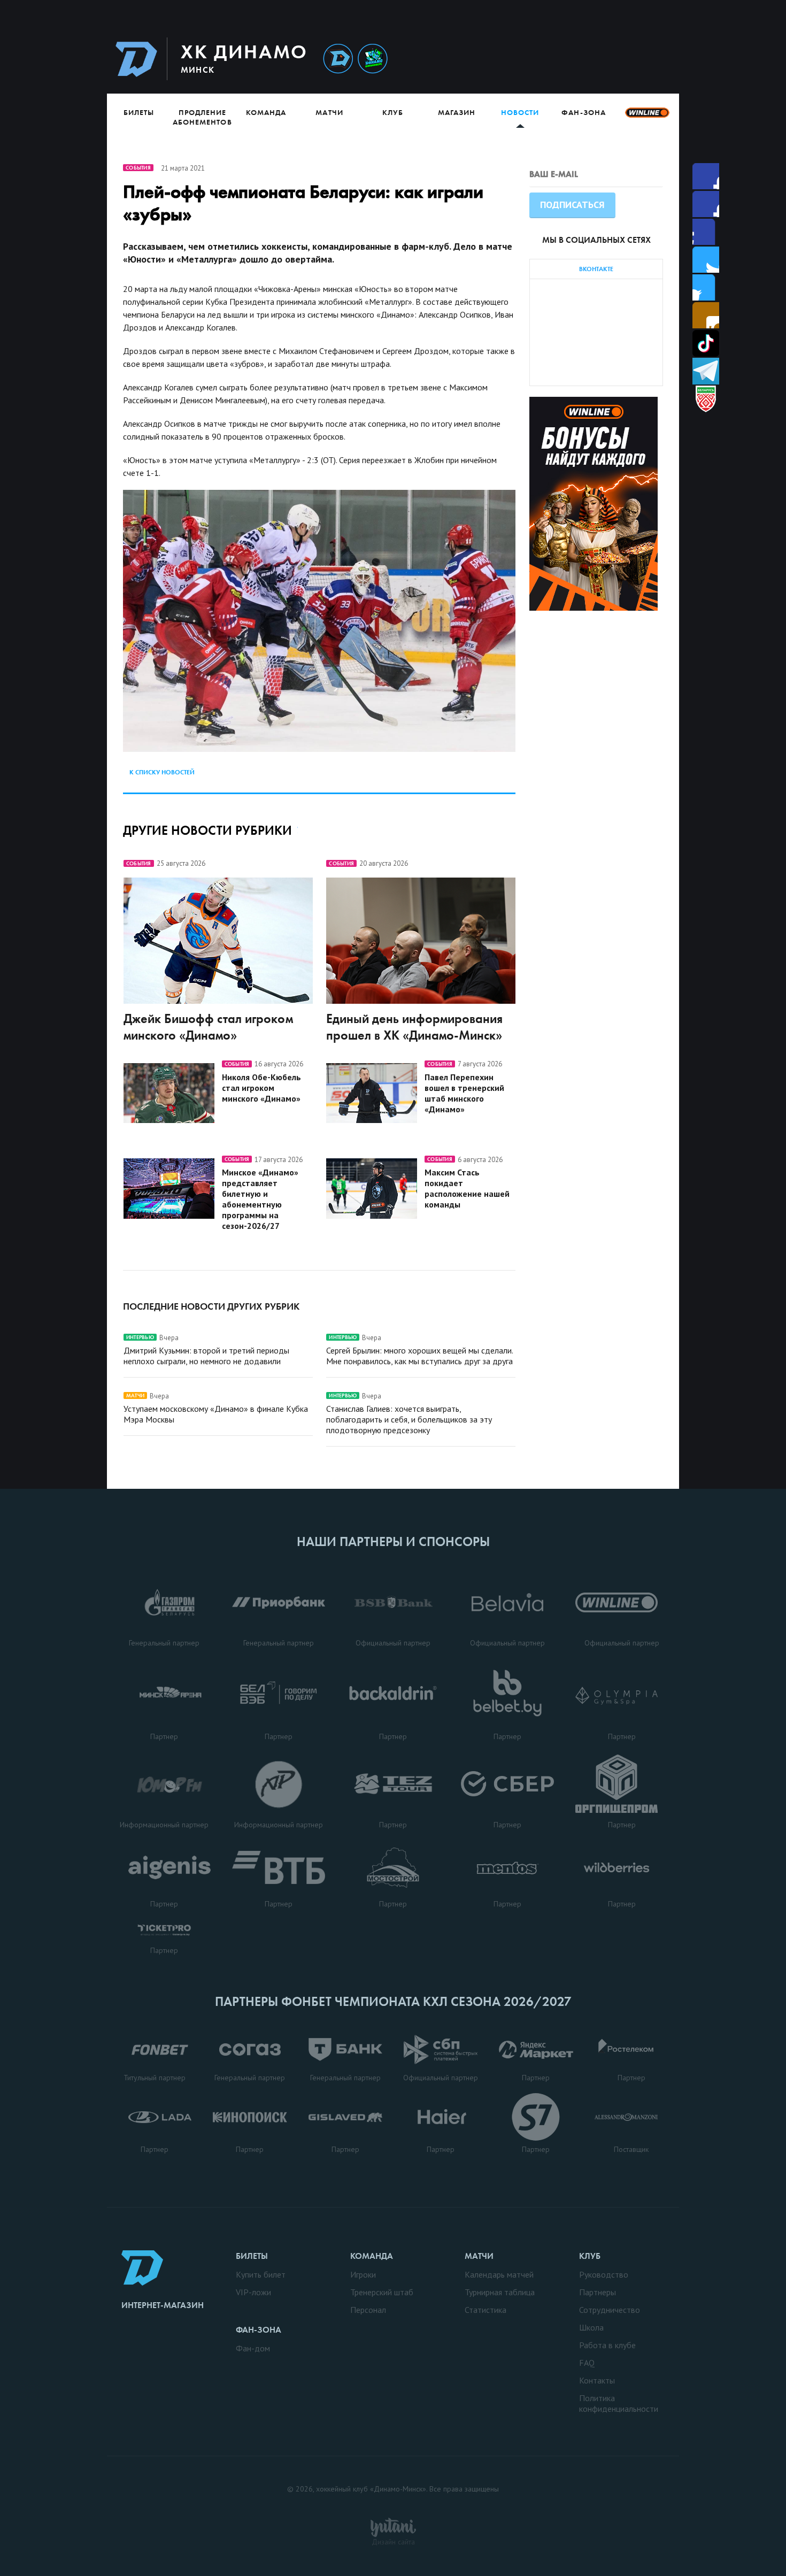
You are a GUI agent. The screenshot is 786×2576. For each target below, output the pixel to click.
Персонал (368, 2310)
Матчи (329, 112)
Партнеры (598, 2292)
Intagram (706, 260)
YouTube (706, 315)
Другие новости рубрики (207, 830)
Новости (520, 112)
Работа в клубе (607, 2345)
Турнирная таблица (500, 2292)
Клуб (393, 112)
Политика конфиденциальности (619, 2403)
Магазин (457, 112)
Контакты (597, 2380)
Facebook (706, 176)
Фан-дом (253, 2348)
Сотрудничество (610, 2310)
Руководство (604, 2274)
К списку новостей (162, 772)
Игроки (363, 2274)
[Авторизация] (578, 59)
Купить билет (261, 2274)
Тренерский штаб (382, 2292)
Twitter (706, 232)
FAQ (587, 2363)
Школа (591, 2327)
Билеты (139, 112)
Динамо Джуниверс (373, 59)
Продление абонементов (202, 117)
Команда (266, 112)
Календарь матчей (499, 2274)
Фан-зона (583, 112)
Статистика (486, 2310)
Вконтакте (706, 287)
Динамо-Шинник (338, 59)
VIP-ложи (253, 2292)
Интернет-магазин (163, 2305)
